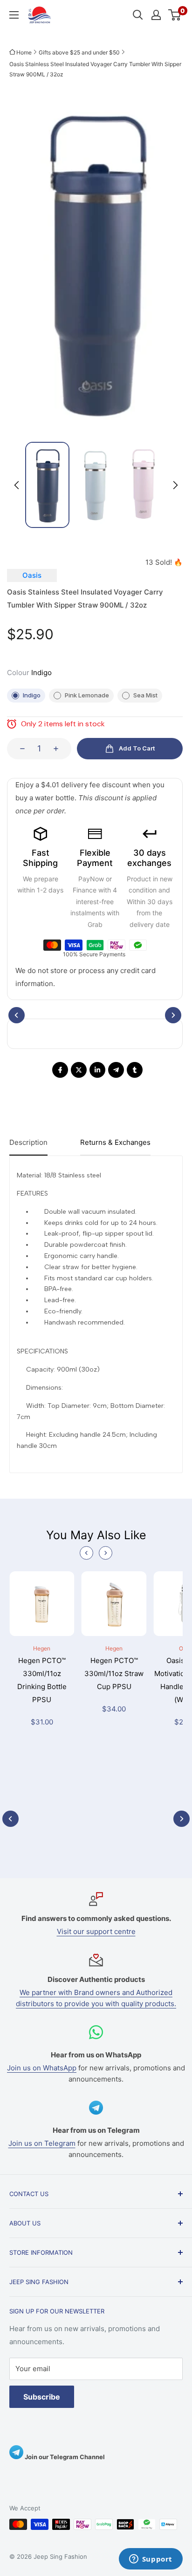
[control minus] (20, 749)
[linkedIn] (97, 1070)
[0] (175, 15)
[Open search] (138, 15)
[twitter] (79, 1070)
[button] (47, 485)
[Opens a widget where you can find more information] (151, 2560)
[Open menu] (14, 15)
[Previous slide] (86, 1553)
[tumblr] (135, 1070)
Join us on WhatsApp (42, 2068)
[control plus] (59, 749)
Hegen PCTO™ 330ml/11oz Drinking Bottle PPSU (42, 1680)
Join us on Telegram (42, 2143)
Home (24, 52)
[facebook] (60, 1070)
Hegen (42, 1648)
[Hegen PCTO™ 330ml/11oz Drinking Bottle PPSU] (42, 1608)
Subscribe (42, 2397)
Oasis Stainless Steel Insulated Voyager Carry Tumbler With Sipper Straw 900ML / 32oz (95, 69)
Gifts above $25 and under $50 (79, 52)
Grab (95, 924)
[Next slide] (175, 485)
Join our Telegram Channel (64, 2457)
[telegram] (116, 1070)
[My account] (156, 15)
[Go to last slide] (17, 485)
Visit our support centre (96, 1931)
